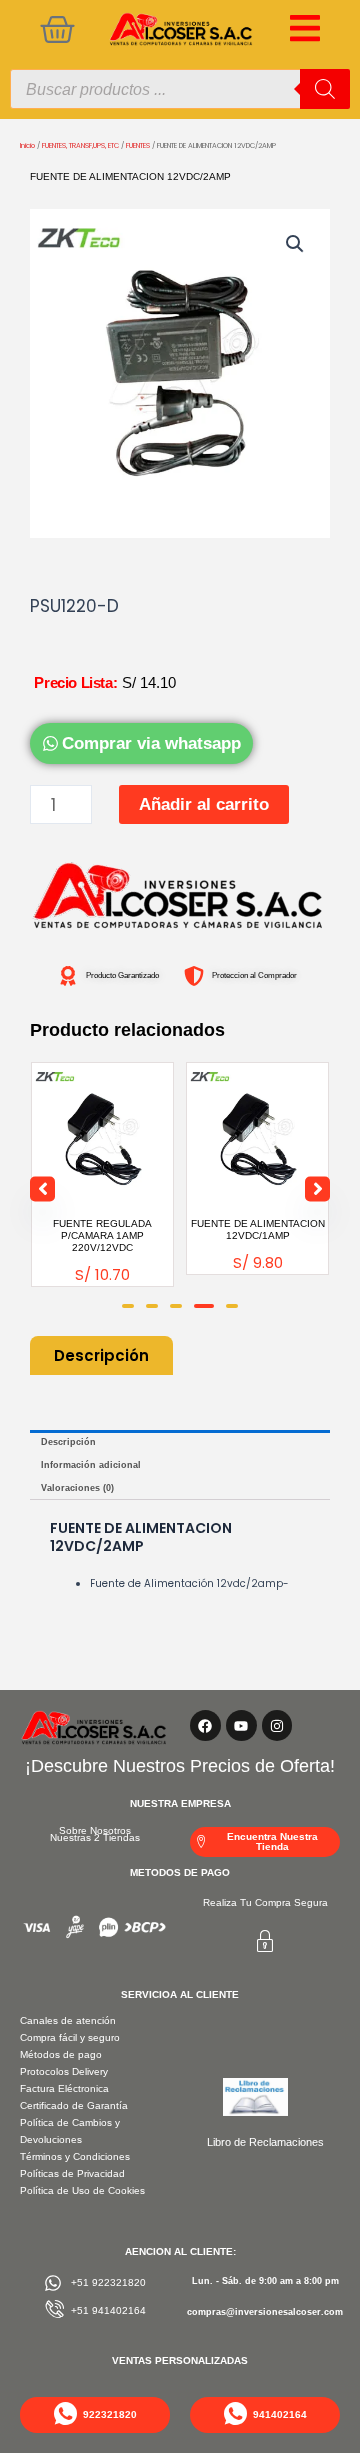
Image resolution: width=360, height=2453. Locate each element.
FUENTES (138, 145)
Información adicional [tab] (91, 1465)
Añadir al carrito (204, 804)
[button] (295, 244)
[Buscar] (325, 89)
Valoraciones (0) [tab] (77, 1488)
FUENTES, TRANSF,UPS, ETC (80, 145)
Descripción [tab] (68, 1442)
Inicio (27, 145)
